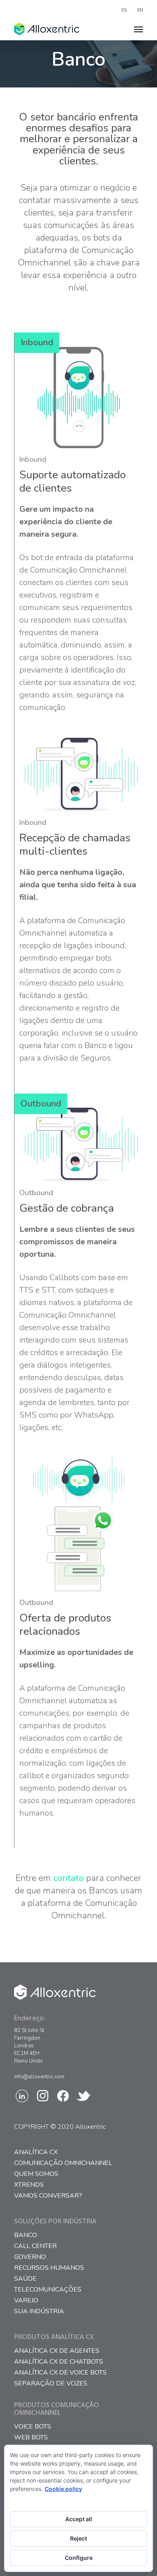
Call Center (35, 2246)
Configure (79, 2558)
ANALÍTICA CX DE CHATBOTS (59, 2362)
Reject (78, 2538)
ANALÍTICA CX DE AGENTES (57, 2351)
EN (140, 10)
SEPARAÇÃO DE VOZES (51, 2384)
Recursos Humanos (49, 2268)
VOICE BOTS (33, 2427)
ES (124, 10)
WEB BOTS (31, 2438)
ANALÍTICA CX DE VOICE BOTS (60, 2373)
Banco (26, 2235)
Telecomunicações (48, 2290)
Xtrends (29, 2185)
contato (68, 1878)
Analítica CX (36, 2152)
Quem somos (36, 2174)
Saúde (25, 2279)
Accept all (79, 2519)
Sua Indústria (39, 2311)
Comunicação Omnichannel (63, 2163)
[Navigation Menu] (138, 29)
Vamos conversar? (48, 2196)
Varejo (26, 2301)
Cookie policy (63, 2489)
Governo (30, 2257)
